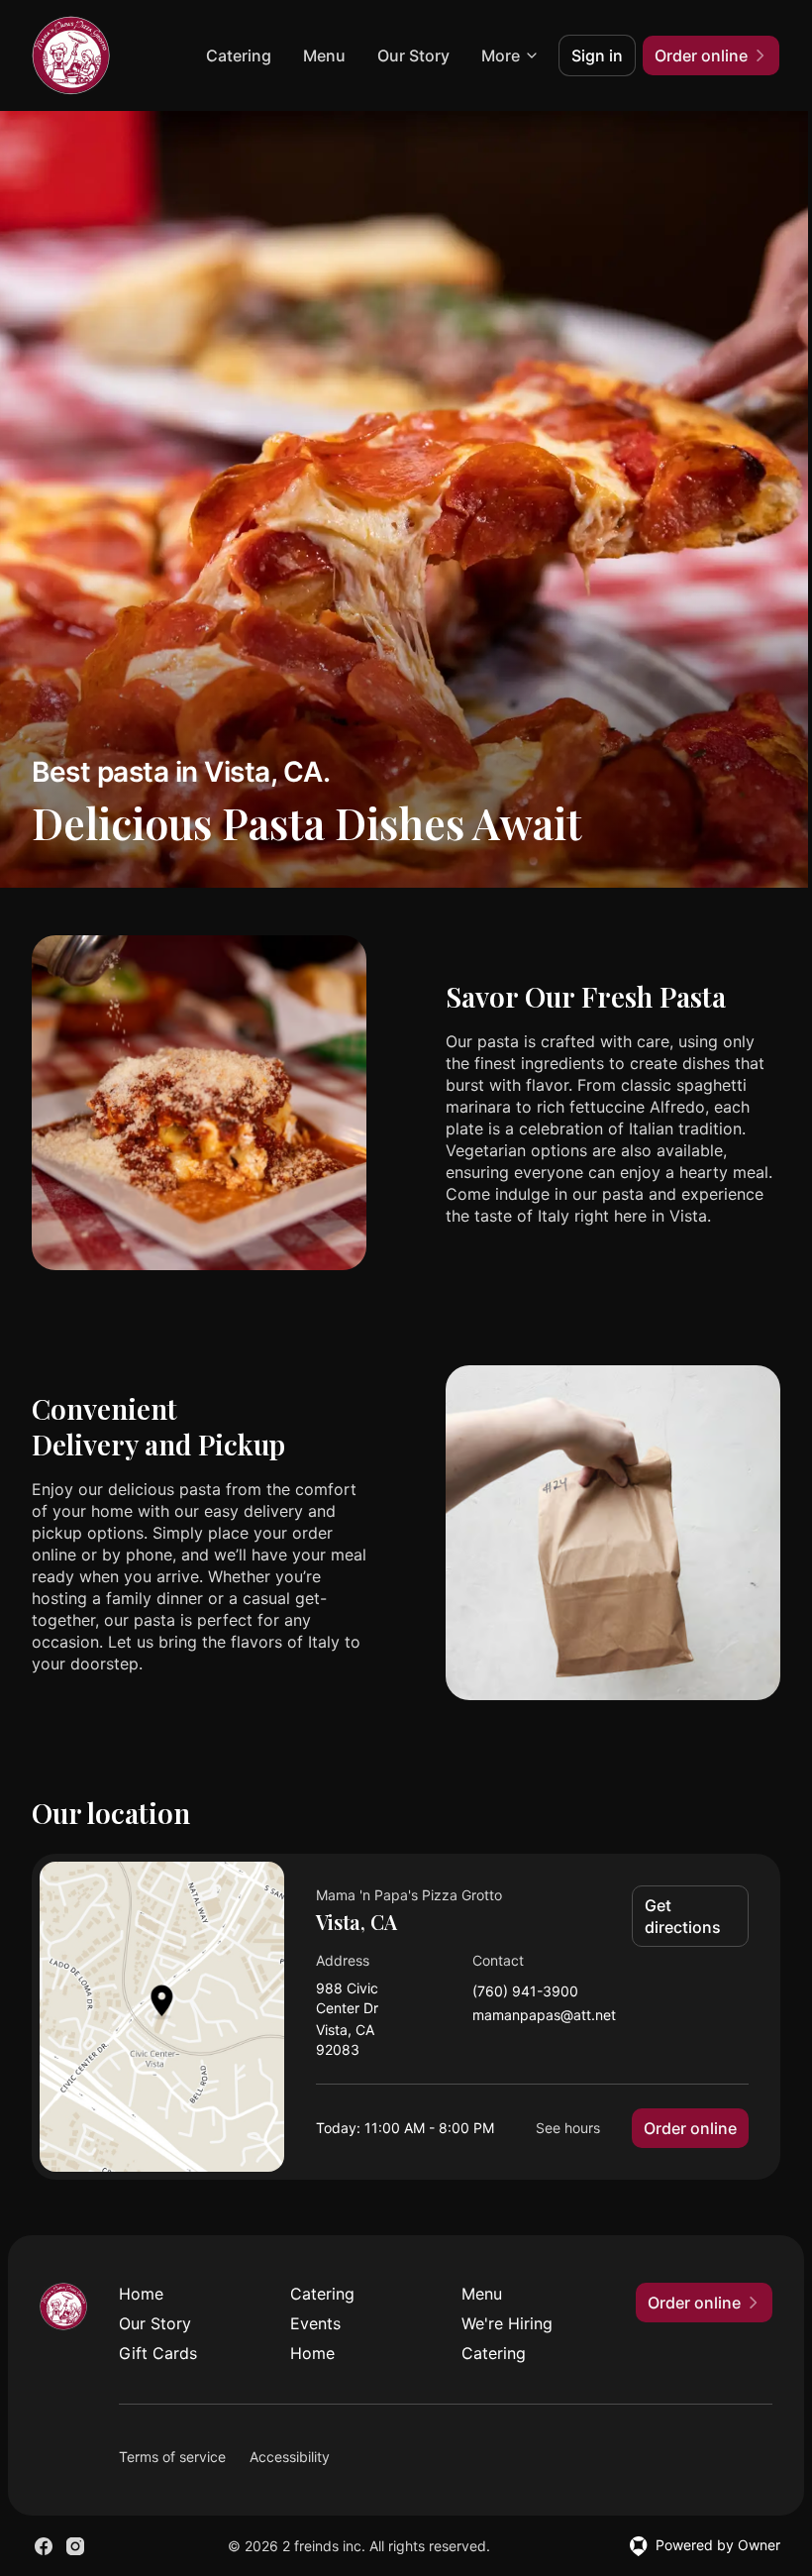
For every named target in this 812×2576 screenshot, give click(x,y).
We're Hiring (507, 2323)
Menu (324, 55)
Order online (690, 2128)
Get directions (683, 1916)
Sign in (597, 55)
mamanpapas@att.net (544, 2016)
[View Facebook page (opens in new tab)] (44, 2546)
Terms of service (172, 2457)
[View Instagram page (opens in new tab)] (75, 2546)
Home (141, 2294)
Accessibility (290, 2457)
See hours (568, 2128)
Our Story (413, 55)
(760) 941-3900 (525, 1992)
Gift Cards (158, 2353)
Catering (239, 55)
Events (315, 2323)
